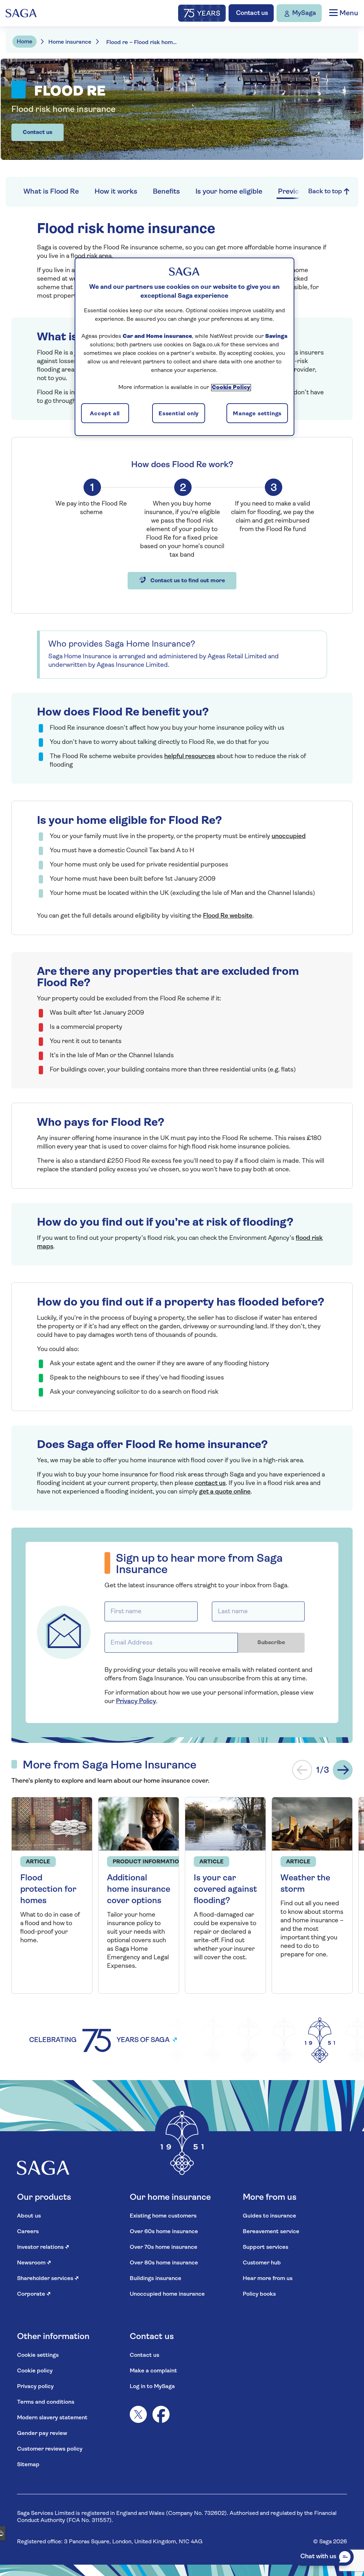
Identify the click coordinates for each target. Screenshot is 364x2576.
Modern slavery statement (52, 2418)
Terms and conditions (46, 2402)
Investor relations (43, 2247)
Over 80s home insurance (164, 2263)
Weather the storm (305, 1884)
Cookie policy (35, 2371)
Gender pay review (42, 2434)
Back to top (326, 192)
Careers (28, 2232)
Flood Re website (228, 916)
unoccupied (289, 837)
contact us (210, 1484)
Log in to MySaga (152, 2387)
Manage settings (257, 414)
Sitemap (28, 2465)
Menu (348, 13)
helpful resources (190, 757)
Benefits (166, 192)
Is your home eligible (229, 192)
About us (29, 2216)
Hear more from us (268, 2279)
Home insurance (70, 42)
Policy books (259, 2294)
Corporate (34, 2294)
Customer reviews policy (50, 2449)
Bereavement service (271, 2232)
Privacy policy (35, 2387)
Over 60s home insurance (164, 2232)
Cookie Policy (231, 388)
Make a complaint (153, 2371)
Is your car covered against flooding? (225, 1890)
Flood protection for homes (48, 1890)
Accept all (105, 414)
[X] (138, 2414)
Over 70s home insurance (164, 2247)
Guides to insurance (269, 2216)
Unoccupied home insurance (167, 2294)
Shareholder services (48, 2279)
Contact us (38, 133)
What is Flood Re (51, 192)
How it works (116, 192)
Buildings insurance (156, 2279)
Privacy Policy (136, 1702)
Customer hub (262, 2263)
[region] (184, 347)
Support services (266, 2247)
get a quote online (225, 1492)
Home (25, 42)
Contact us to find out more (187, 581)
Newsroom (34, 2263)
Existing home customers (163, 2216)
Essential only (179, 414)
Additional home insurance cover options (139, 1890)
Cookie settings (38, 2355)
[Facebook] (161, 2414)
